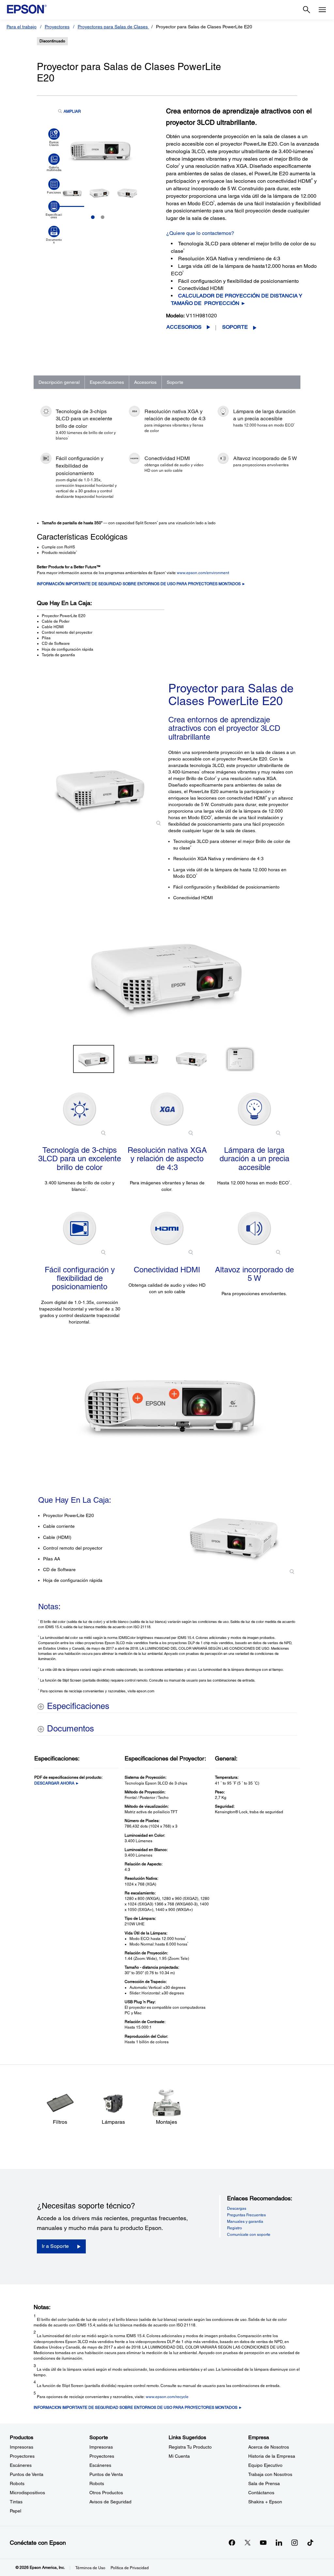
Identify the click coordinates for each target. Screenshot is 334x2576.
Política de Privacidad (130, 2568)
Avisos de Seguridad (110, 2502)
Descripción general (59, 382)
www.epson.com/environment (203, 573)
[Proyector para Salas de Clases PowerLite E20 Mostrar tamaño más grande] (100, 790)
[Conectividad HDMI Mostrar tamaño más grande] (167, 1228)
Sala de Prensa (264, 2483)
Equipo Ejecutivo (265, 2465)
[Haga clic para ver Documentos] (54, 235)
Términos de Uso (90, 2568)
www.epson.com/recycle (167, 2397)
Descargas (237, 2208)
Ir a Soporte (55, 2246)
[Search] (307, 10)
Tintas (16, 2502)
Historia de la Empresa (272, 2456)
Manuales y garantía (245, 2221)
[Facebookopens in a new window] (232, 2542)
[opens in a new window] (310, 2542)
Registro (235, 2228)
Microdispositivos (27, 2493)
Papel (15, 2511)
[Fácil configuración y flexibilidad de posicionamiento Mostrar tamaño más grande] (80, 1228)
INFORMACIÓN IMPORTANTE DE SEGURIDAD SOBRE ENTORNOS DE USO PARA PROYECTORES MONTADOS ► (141, 584)
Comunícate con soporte (249, 2235)
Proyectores (57, 27)
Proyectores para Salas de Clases (113, 27)
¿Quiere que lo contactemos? (200, 233)
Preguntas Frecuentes (246, 2215)
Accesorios (184, 327)
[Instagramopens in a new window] (295, 2542)
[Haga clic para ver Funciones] (54, 186)
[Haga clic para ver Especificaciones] (54, 210)
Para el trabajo (22, 27)
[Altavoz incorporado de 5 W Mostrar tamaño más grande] (254, 1228)
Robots (17, 2483)
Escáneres (21, 2465)
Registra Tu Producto (190, 2447)
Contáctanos (261, 2493)
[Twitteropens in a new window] (248, 2542)
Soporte (235, 327)
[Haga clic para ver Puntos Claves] (54, 137)
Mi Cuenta (179, 2456)
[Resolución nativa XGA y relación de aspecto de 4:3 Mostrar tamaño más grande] (167, 1109)
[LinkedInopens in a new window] (279, 2542)
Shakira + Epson (265, 2502)
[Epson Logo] (27, 9)
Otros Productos (106, 2493)
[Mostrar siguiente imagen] (290, 977)
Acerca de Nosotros (269, 2447)
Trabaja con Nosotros (270, 2474)
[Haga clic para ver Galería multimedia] (54, 163)
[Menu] (322, 10)
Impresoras (22, 2447)
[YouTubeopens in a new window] (263, 2542)
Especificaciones (107, 382)
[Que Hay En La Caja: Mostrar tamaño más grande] (234, 1538)
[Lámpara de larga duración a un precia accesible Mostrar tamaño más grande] (254, 1109)
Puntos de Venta (27, 2474)
